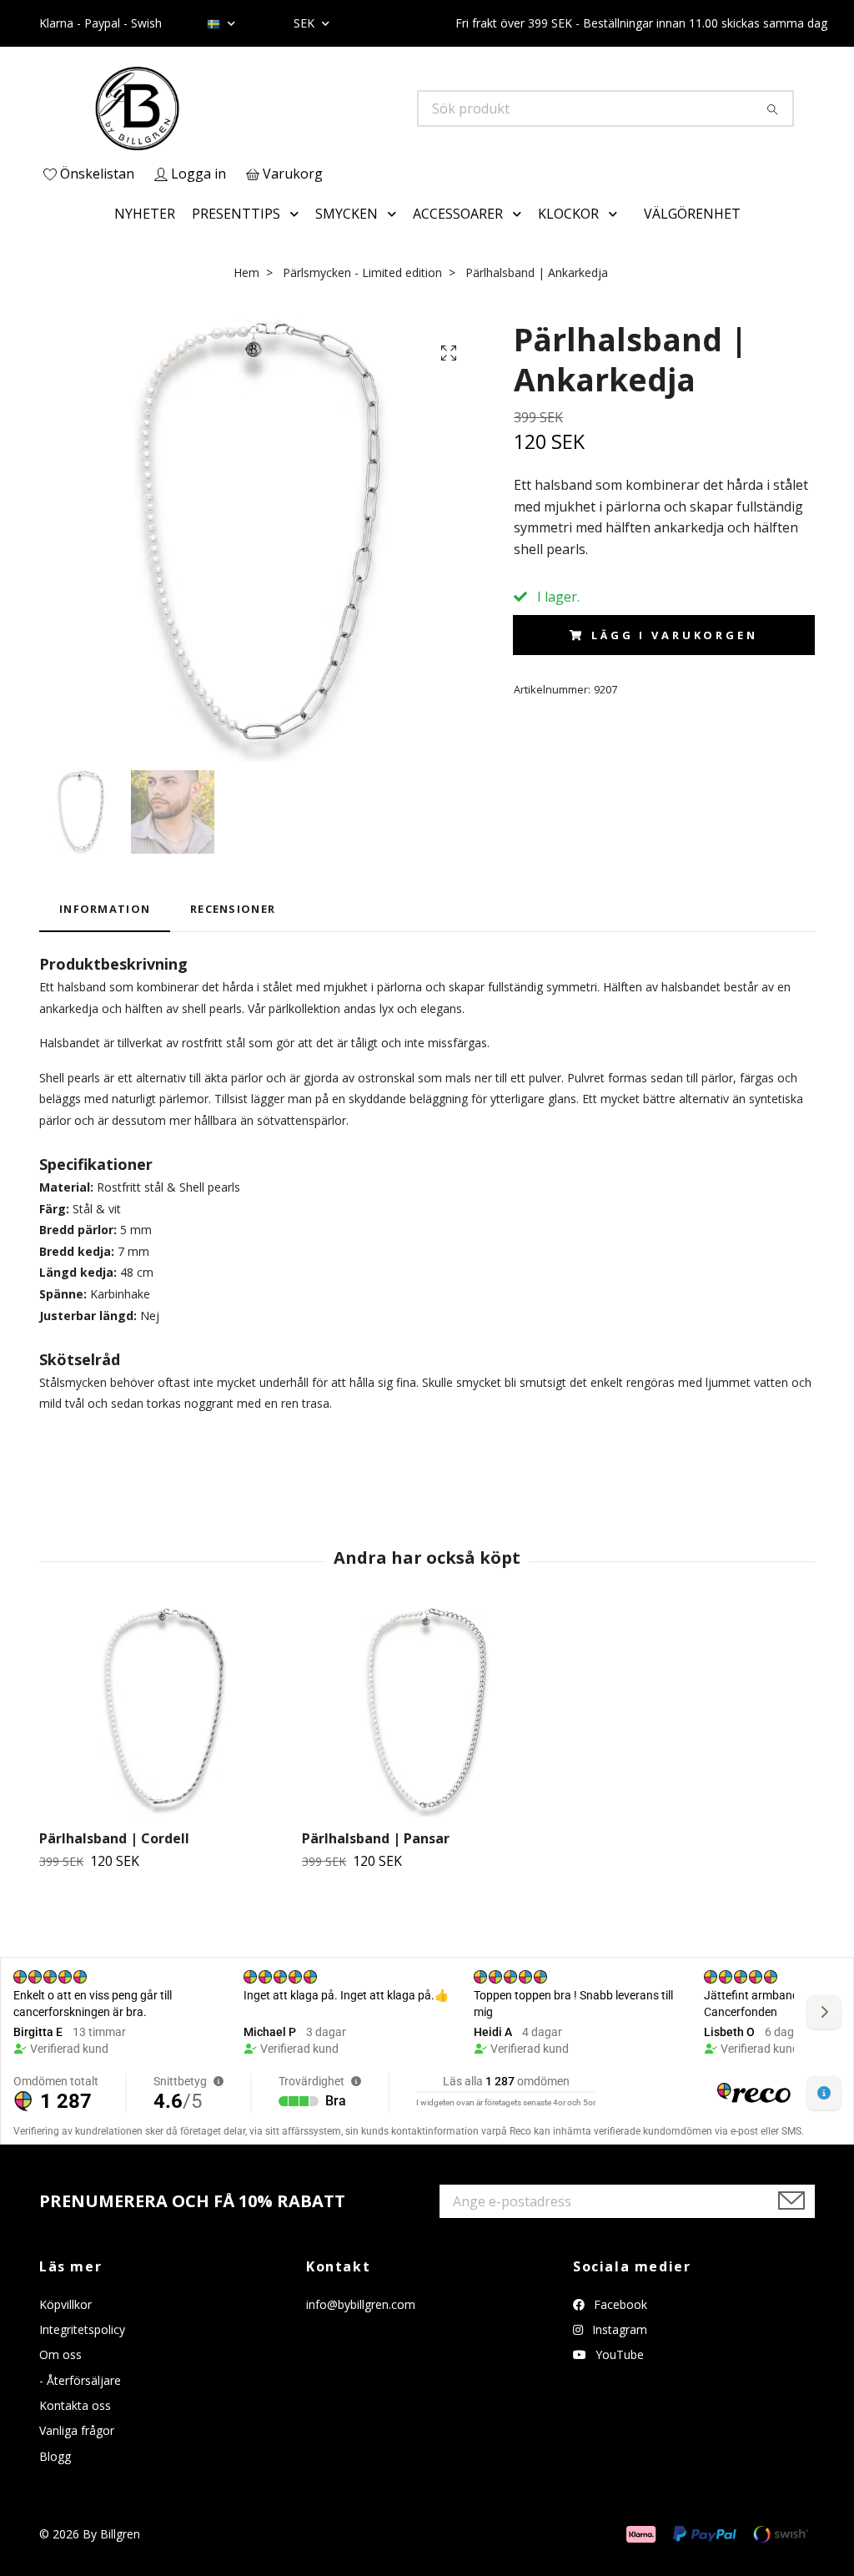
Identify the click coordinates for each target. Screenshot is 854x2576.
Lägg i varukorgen (674, 635)
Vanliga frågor (77, 2430)
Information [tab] (105, 909)
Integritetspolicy (82, 2329)
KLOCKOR (568, 214)
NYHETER (145, 214)
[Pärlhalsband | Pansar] (427, 1712)
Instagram (618, 2329)
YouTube (618, 2354)
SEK (306, 23)
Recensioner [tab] (233, 909)
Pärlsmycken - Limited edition (362, 272)
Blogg (55, 2456)
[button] (298, 214)
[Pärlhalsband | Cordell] (164, 1712)
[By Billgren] (234, 108)
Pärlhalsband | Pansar (376, 1838)
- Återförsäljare (80, 2380)
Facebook (619, 2304)
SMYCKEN (347, 214)
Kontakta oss (75, 2405)
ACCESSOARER (458, 214)
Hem (246, 272)
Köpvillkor (65, 2304)
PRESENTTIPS (236, 214)
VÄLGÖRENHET (692, 214)
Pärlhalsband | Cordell (114, 1838)
